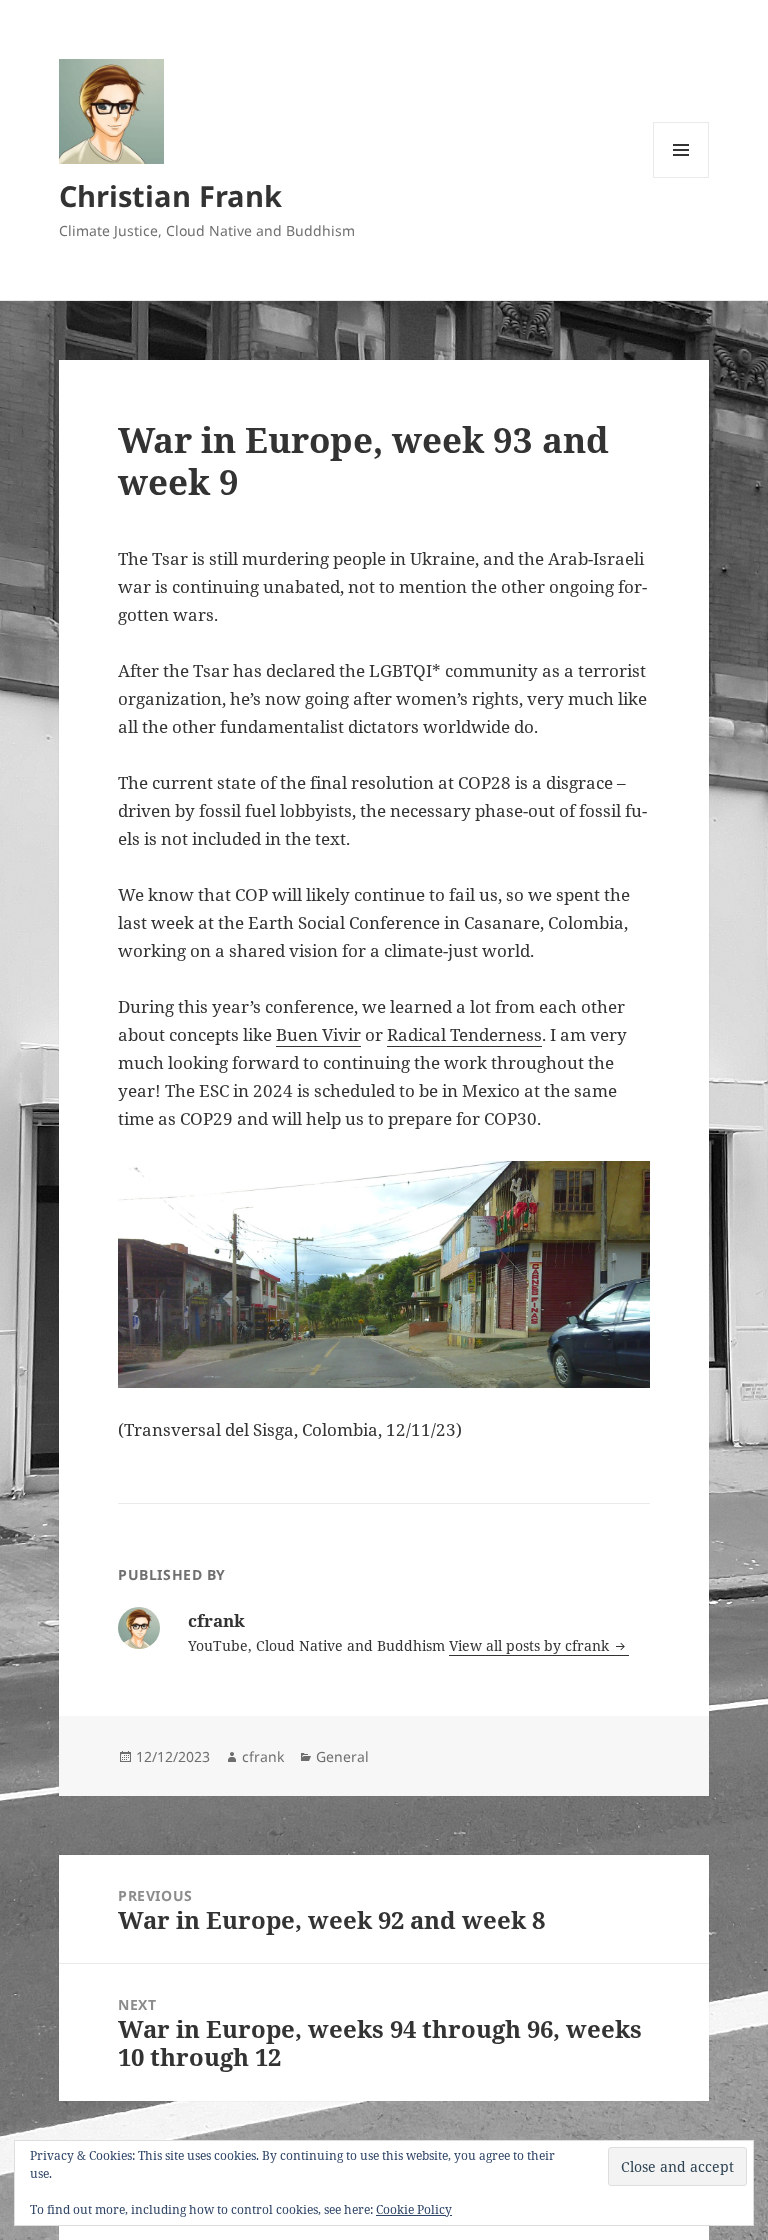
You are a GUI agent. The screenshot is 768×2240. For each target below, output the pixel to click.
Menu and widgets (681, 177)
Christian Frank (170, 195)
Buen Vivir (318, 1034)
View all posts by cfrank (531, 1645)
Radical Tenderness (464, 1034)
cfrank (263, 1756)
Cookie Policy (414, 2209)
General (342, 1756)
